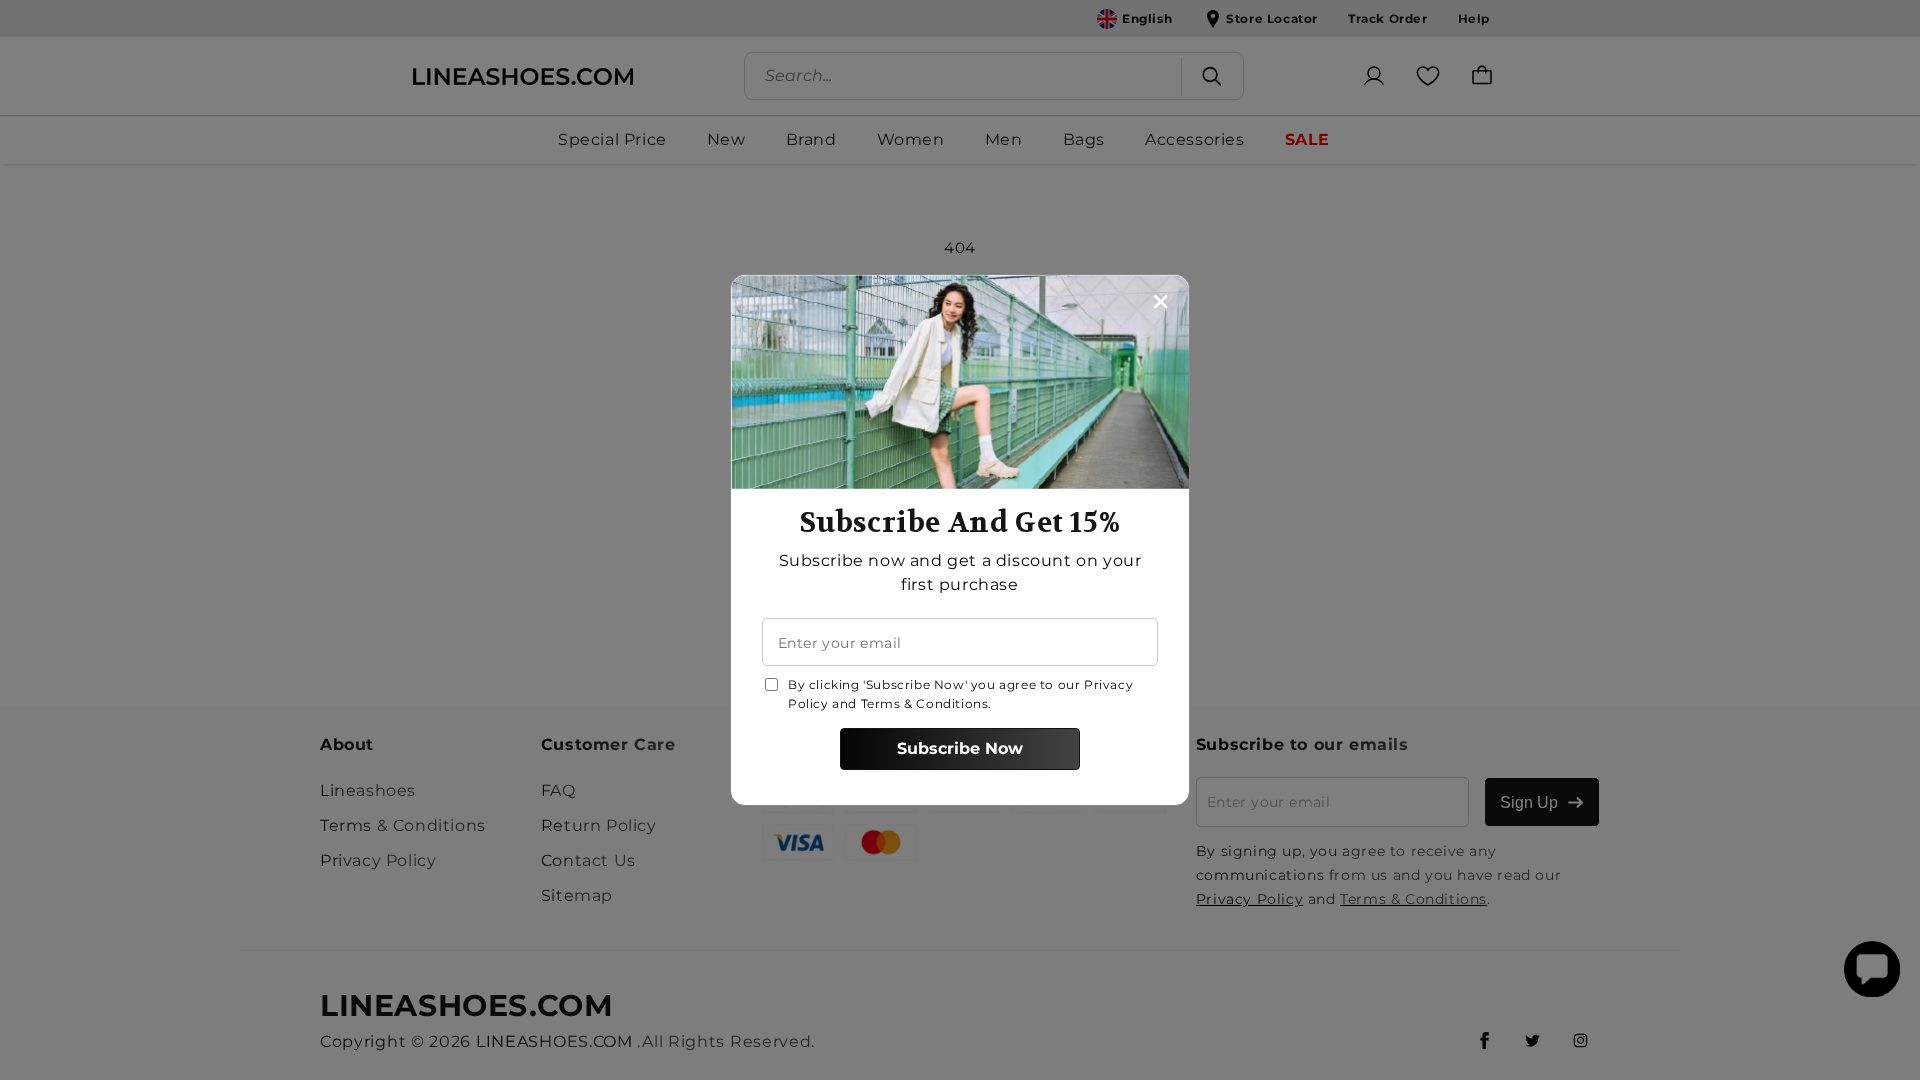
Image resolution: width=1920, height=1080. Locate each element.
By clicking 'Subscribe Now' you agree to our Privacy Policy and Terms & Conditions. (960, 694)
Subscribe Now (960, 748)
